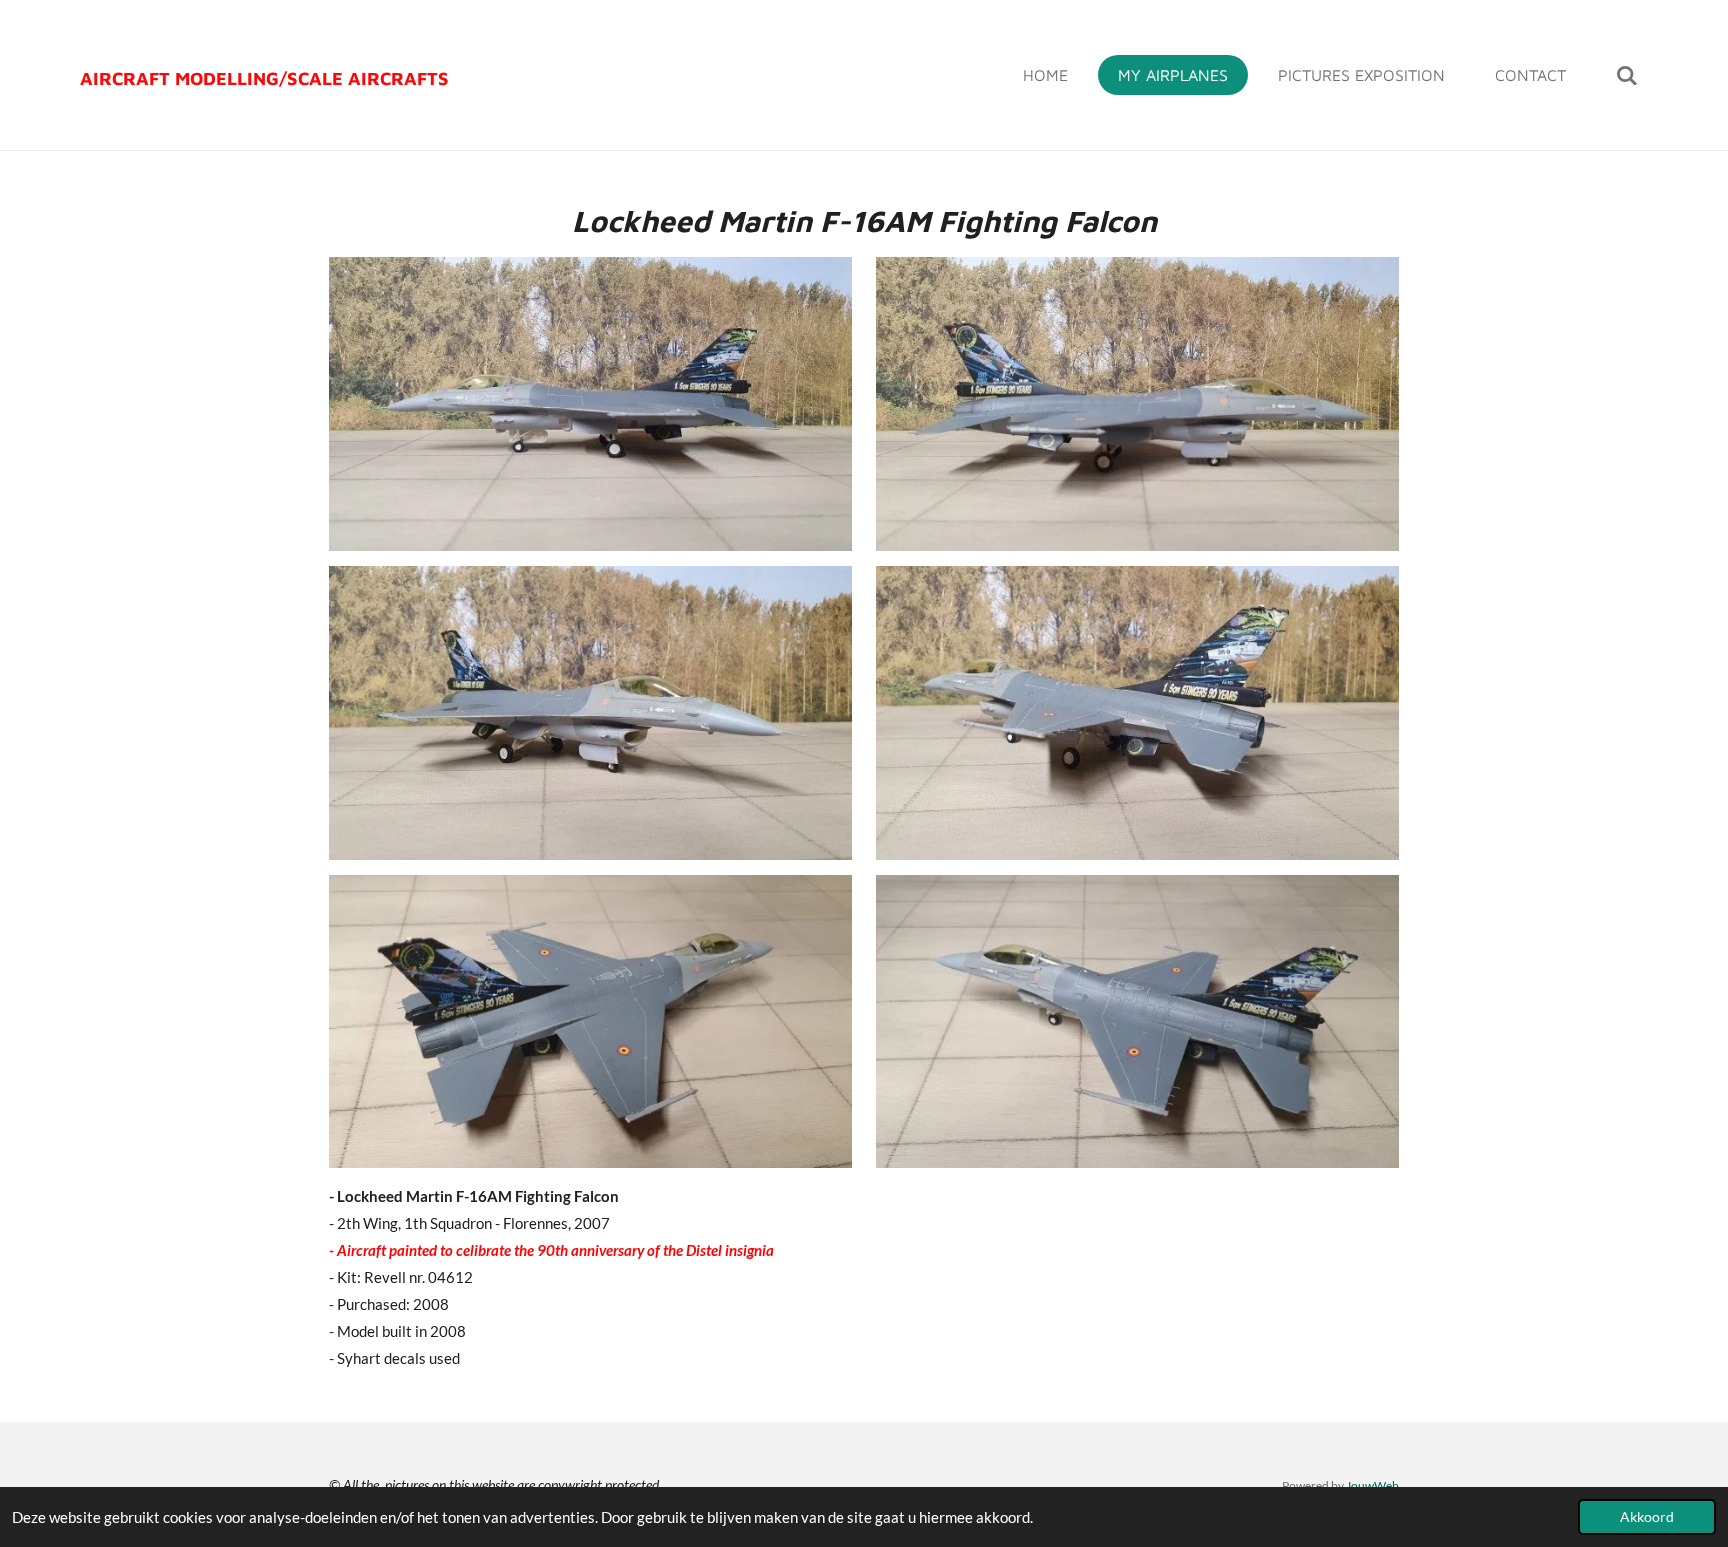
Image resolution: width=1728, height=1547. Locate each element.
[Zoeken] (1627, 75)
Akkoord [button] (1647, 1517)
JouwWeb (1372, 1485)
